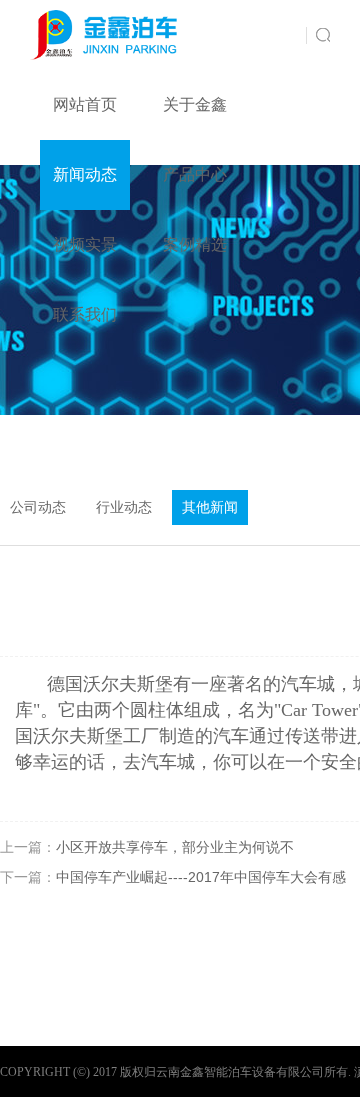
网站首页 (85, 104)
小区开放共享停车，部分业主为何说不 (175, 847)
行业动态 (124, 507)
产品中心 (195, 174)
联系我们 (85, 314)
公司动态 (38, 507)
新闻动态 (85, 174)
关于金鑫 (195, 104)
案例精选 (195, 244)
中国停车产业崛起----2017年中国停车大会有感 (201, 877)
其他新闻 (210, 507)
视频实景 (85, 244)
